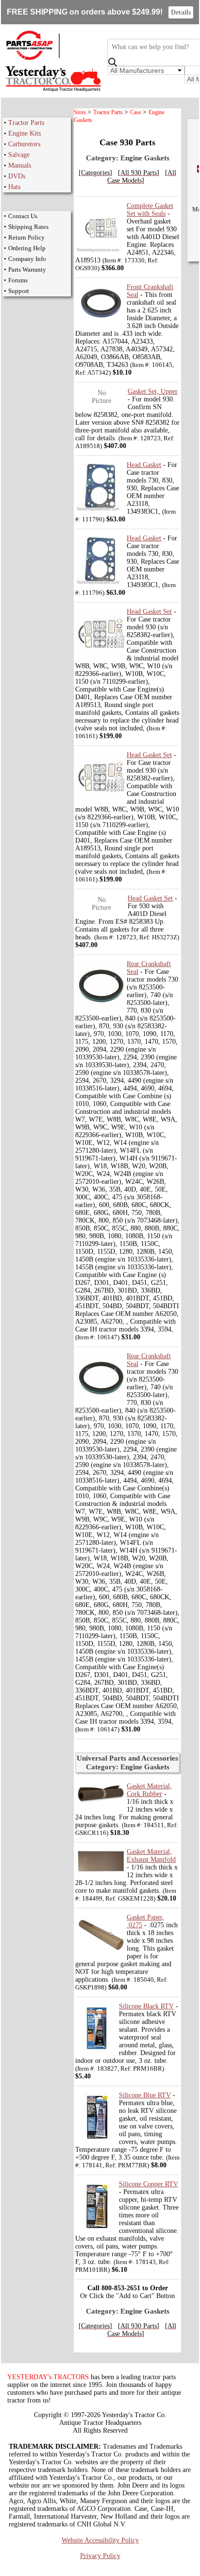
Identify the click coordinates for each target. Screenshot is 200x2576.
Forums (18, 280)
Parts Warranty (27, 269)
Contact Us (23, 216)
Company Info (27, 259)
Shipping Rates (28, 227)
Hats (14, 187)
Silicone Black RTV (146, 2006)
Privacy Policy (100, 2556)
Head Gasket (144, 465)
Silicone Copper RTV (149, 2184)
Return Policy (26, 237)
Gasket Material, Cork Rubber (149, 1790)
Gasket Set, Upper (153, 391)
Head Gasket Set (149, 612)
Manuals (20, 165)
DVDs (17, 176)
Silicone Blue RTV (145, 2095)
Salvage (19, 155)
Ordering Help (27, 248)
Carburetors (24, 144)
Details (181, 12)
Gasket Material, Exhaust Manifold (151, 1856)
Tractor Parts (26, 123)
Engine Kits (25, 133)
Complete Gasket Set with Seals (150, 210)
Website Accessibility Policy (100, 2540)
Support (19, 291)
